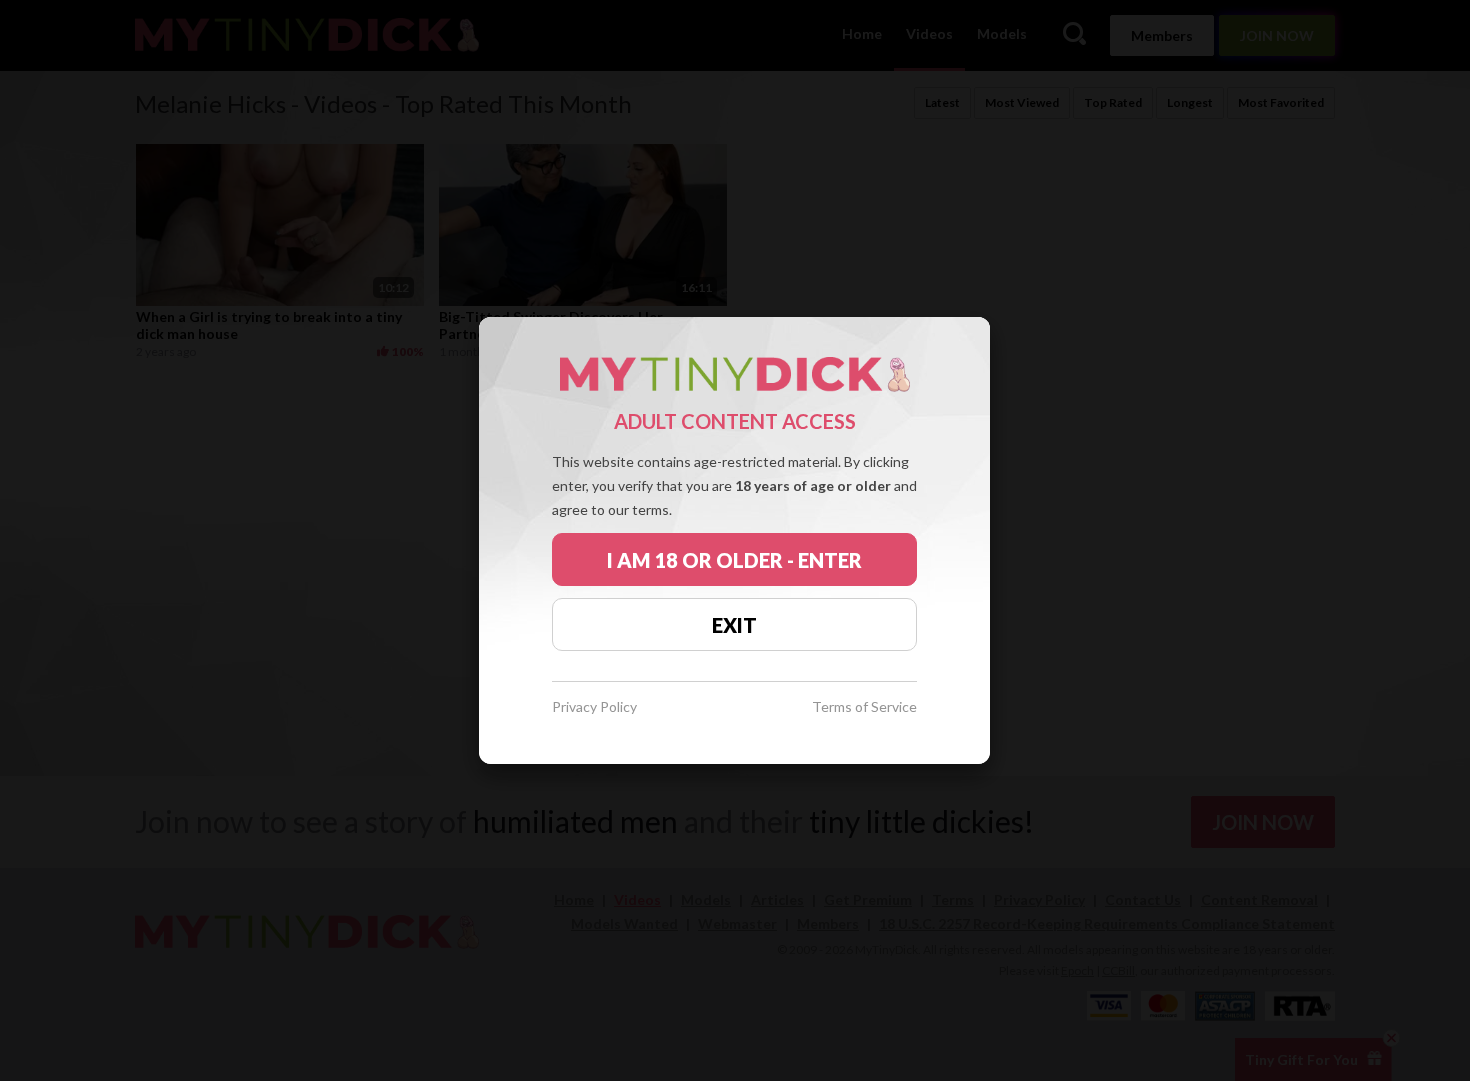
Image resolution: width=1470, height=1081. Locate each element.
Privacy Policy (594, 707)
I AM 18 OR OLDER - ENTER (734, 560)
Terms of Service (864, 707)
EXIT (734, 625)
